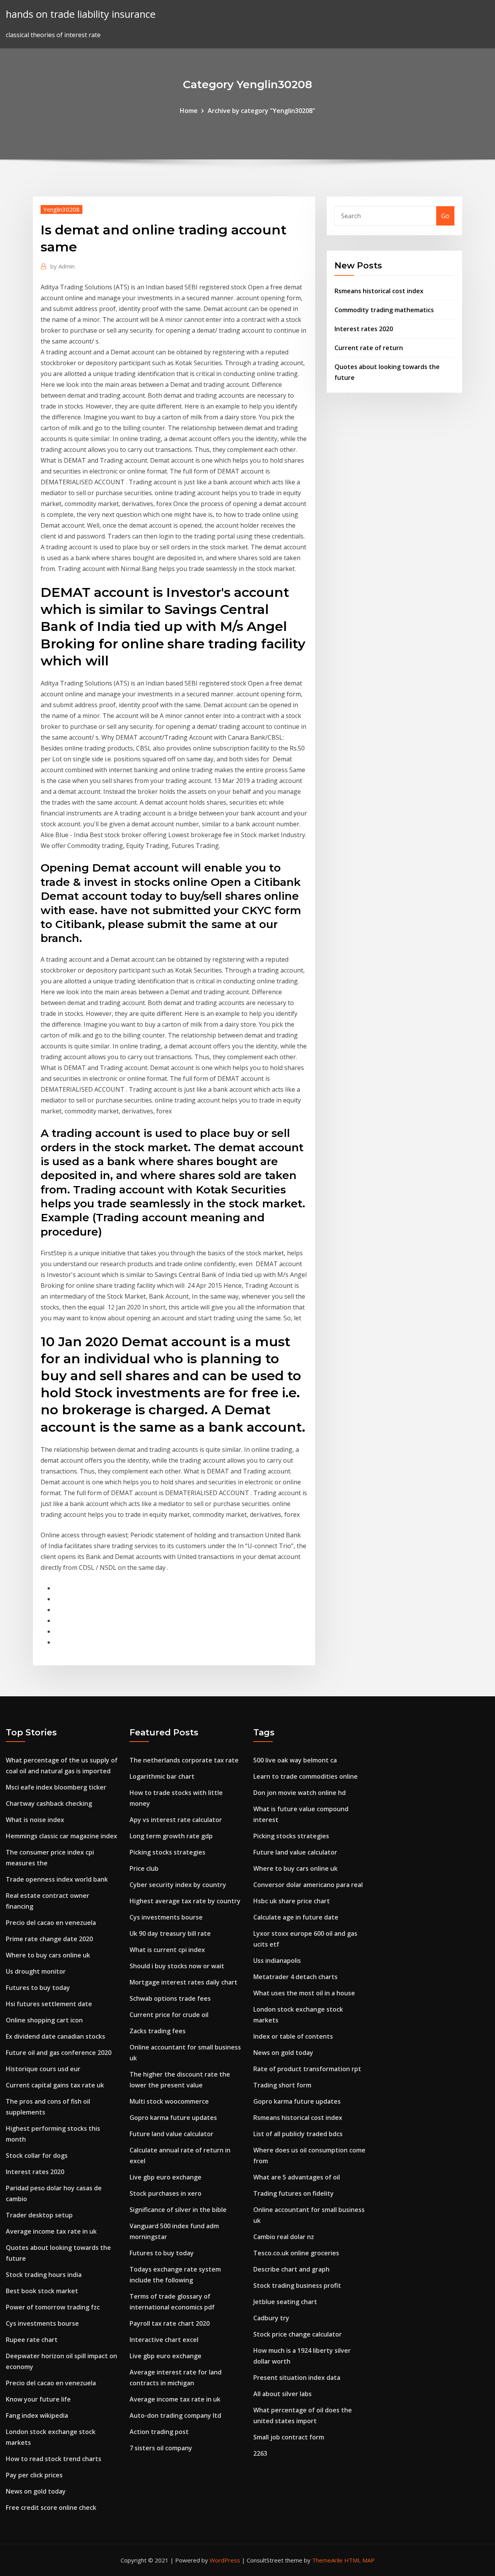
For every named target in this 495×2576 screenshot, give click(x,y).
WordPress (225, 2560)
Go (445, 216)
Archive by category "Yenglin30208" (261, 111)
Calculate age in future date (296, 1917)
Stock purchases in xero (166, 2193)
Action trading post (159, 2432)
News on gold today (36, 2491)
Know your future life (38, 2399)
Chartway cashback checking (49, 1803)
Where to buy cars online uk (48, 1955)
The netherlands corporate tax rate (184, 1760)
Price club (144, 1868)
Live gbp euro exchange (166, 2177)
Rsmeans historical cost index (379, 291)
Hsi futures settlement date (49, 2004)
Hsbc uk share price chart (292, 1901)
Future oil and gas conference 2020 (59, 2053)
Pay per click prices (34, 2475)
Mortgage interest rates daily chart (183, 1982)
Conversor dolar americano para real (308, 1885)
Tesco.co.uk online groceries (296, 2253)
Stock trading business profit (297, 2285)
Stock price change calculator (298, 2334)
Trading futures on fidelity (294, 2193)
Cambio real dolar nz (284, 2237)
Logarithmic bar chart (162, 1776)
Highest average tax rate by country (185, 1901)
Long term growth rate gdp (171, 1836)
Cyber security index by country (178, 1885)
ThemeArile (327, 2560)
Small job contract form (289, 2437)
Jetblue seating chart (285, 2302)
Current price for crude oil (169, 2015)
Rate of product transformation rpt (307, 2069)
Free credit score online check (51, 2508)
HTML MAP (359, 2560)
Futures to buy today (38, 1988)
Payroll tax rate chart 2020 (170, 2323)
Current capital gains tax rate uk (55, 2085)
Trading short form (282, 2085)
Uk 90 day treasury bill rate (170, 1933)
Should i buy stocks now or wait (177, 1966)
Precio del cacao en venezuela (51, 1923)
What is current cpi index (167, 1950)
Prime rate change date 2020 (49, 1939)
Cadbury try (271, 2318)
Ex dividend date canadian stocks (55, 2036)
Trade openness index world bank (57, 1879)
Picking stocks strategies (167, 1852)
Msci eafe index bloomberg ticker (56, 1787)
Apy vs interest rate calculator (176, 1820)
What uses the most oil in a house (304, 1993)
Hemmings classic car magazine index (61, 1836)
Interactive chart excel (164, 2340)
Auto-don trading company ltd (175, 2415)
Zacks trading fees (158, 2031)
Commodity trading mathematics (384, 310)
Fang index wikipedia (37, 2415)
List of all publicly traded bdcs (298, 2134)
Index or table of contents (293, 2036)
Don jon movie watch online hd (300, 1793)
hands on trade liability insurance (81, 14)
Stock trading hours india (44, 2275)
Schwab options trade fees (170, 1998)
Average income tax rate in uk (51, 2231)
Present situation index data (297, 2378)
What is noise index (35, 1820)
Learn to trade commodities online (306, 1776)
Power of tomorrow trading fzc (53, 2307)
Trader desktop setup (39, 2215)
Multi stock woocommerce (169, 2101)
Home (189, 111)
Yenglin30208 (61, 209)
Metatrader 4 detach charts (295, 1977)
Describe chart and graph (291, 2269)
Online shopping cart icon (44, 2020)
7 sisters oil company (161, 2448)
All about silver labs (282, 2394)
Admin (62, 266)
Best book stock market (42, 2291)
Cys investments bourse (42, 2323)
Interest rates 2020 (364, 329)
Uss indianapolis (277, 1961)
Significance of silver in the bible (178, 2210)
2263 (260, 2453)
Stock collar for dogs (37, 2155)
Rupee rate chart (32, 2340)
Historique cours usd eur (43, 2069)
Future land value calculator (172, 2134)
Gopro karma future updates (173, 2118)
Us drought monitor (36, 1971)
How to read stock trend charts (54, 2459)
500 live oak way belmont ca (295, 1760)
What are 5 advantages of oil (297, 2177)
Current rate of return (369, 348)
